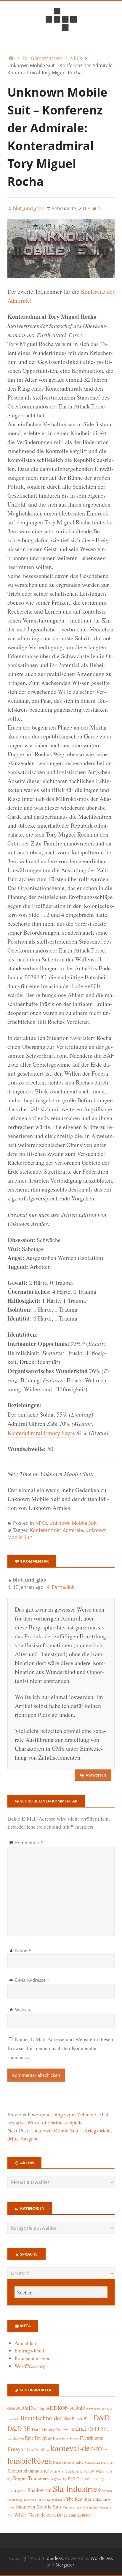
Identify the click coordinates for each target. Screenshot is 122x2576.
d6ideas (55, 2558)
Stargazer (65, 2565)
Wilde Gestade (30, 2514)
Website (23, 2010)
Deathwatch (65, 2430)
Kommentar (29, 1843)
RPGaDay (97, 2479)
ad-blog (39, 2408)
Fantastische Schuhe (66, 2438)
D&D (102, 2417)
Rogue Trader (27, 2478)
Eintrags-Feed (29, 2351)
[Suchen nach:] (61, 2292)
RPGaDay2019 (17, 2491)
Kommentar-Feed (33, 2358)
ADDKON (57, 2408)
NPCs (41, 1523)
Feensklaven (92, 2438)
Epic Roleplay (38, 2438)
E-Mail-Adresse (32, 1980)
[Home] (11, 58)
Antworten (96, 1775)
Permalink (63, 1587)
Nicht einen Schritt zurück (67, 2471)
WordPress (102, 2558)
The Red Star (79, 2499)
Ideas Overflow (37, 2450)
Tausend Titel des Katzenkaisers (44, 2500)
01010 (11, 2409)
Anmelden (25, 2343)
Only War (94, 2471)
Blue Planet (73, 2419)
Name (23, 1950)
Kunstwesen (92, 2462)
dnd (81, 2428)
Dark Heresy (43, 2429)
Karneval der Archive (68, 2462)
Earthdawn (16, 2438)
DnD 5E (97, 2428)
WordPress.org (30, 2366)
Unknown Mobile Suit (73, 1523)
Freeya (15, 2449)
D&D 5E (19, 2428)
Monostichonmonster (28, 2471)
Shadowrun (40, 2490)
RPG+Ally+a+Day (55, 2479)
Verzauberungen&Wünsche (80, 2507)
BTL (88, 2418)
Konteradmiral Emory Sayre (41, 1433)
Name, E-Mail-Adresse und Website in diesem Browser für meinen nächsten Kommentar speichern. (61, 2048)
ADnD (77, 2408)
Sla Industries (77, 2488)
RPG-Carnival (79, 2479)
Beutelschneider (41, 2418)
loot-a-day (107, 2462)
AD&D (24, 2408)
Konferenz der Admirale (56, 1530)
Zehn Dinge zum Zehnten (69, 2515)
